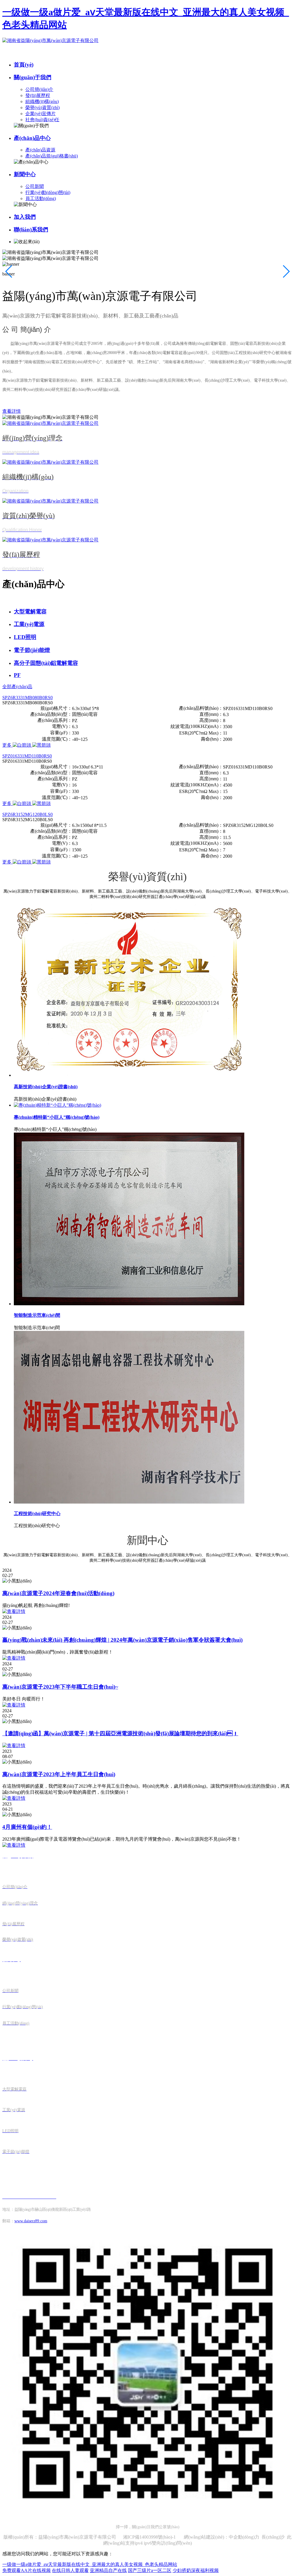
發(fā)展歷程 (38, 95)
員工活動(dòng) (41, 198)
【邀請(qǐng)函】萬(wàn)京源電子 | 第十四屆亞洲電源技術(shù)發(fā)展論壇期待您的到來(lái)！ (120, 1733)
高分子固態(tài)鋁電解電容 (46, 663)
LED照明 (25, 637)
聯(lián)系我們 (31, 230)
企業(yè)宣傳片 (40, 114)
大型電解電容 (30, 611)
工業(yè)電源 (29, 624)
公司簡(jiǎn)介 (39, 89)
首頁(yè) (24, 65)
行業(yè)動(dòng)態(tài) (48, 192)
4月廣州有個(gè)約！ (27, 1827)
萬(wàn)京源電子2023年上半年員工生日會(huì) (59, 1774)
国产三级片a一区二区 (150, 2570)
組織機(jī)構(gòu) (42, 101)
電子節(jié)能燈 (32, 650)
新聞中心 (25, 174)
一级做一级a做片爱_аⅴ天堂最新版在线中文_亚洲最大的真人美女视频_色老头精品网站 (90, 2564)
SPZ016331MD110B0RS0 (27, 756)
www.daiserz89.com (31, 2221)
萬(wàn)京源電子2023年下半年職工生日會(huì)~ (60, 1687)
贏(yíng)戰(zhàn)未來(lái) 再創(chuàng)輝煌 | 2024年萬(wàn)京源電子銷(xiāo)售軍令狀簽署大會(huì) (122, 1640)
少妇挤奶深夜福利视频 (196, 2570)
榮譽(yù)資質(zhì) (42, 108)
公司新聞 (35, 186)
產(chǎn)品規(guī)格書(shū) (52, 156)
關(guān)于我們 (33, 77)
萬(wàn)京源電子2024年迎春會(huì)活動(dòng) (58, 1593)
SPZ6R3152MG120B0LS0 (28, 814)
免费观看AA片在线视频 (27, 2570)
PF (17, 675)
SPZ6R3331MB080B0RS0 (28, 698)
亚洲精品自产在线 (108, 2570)
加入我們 (25, 217)
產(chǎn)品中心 (32, 138)
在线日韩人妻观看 (70, 2570)
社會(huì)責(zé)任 (42, 120)
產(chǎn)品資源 (40, 150)
